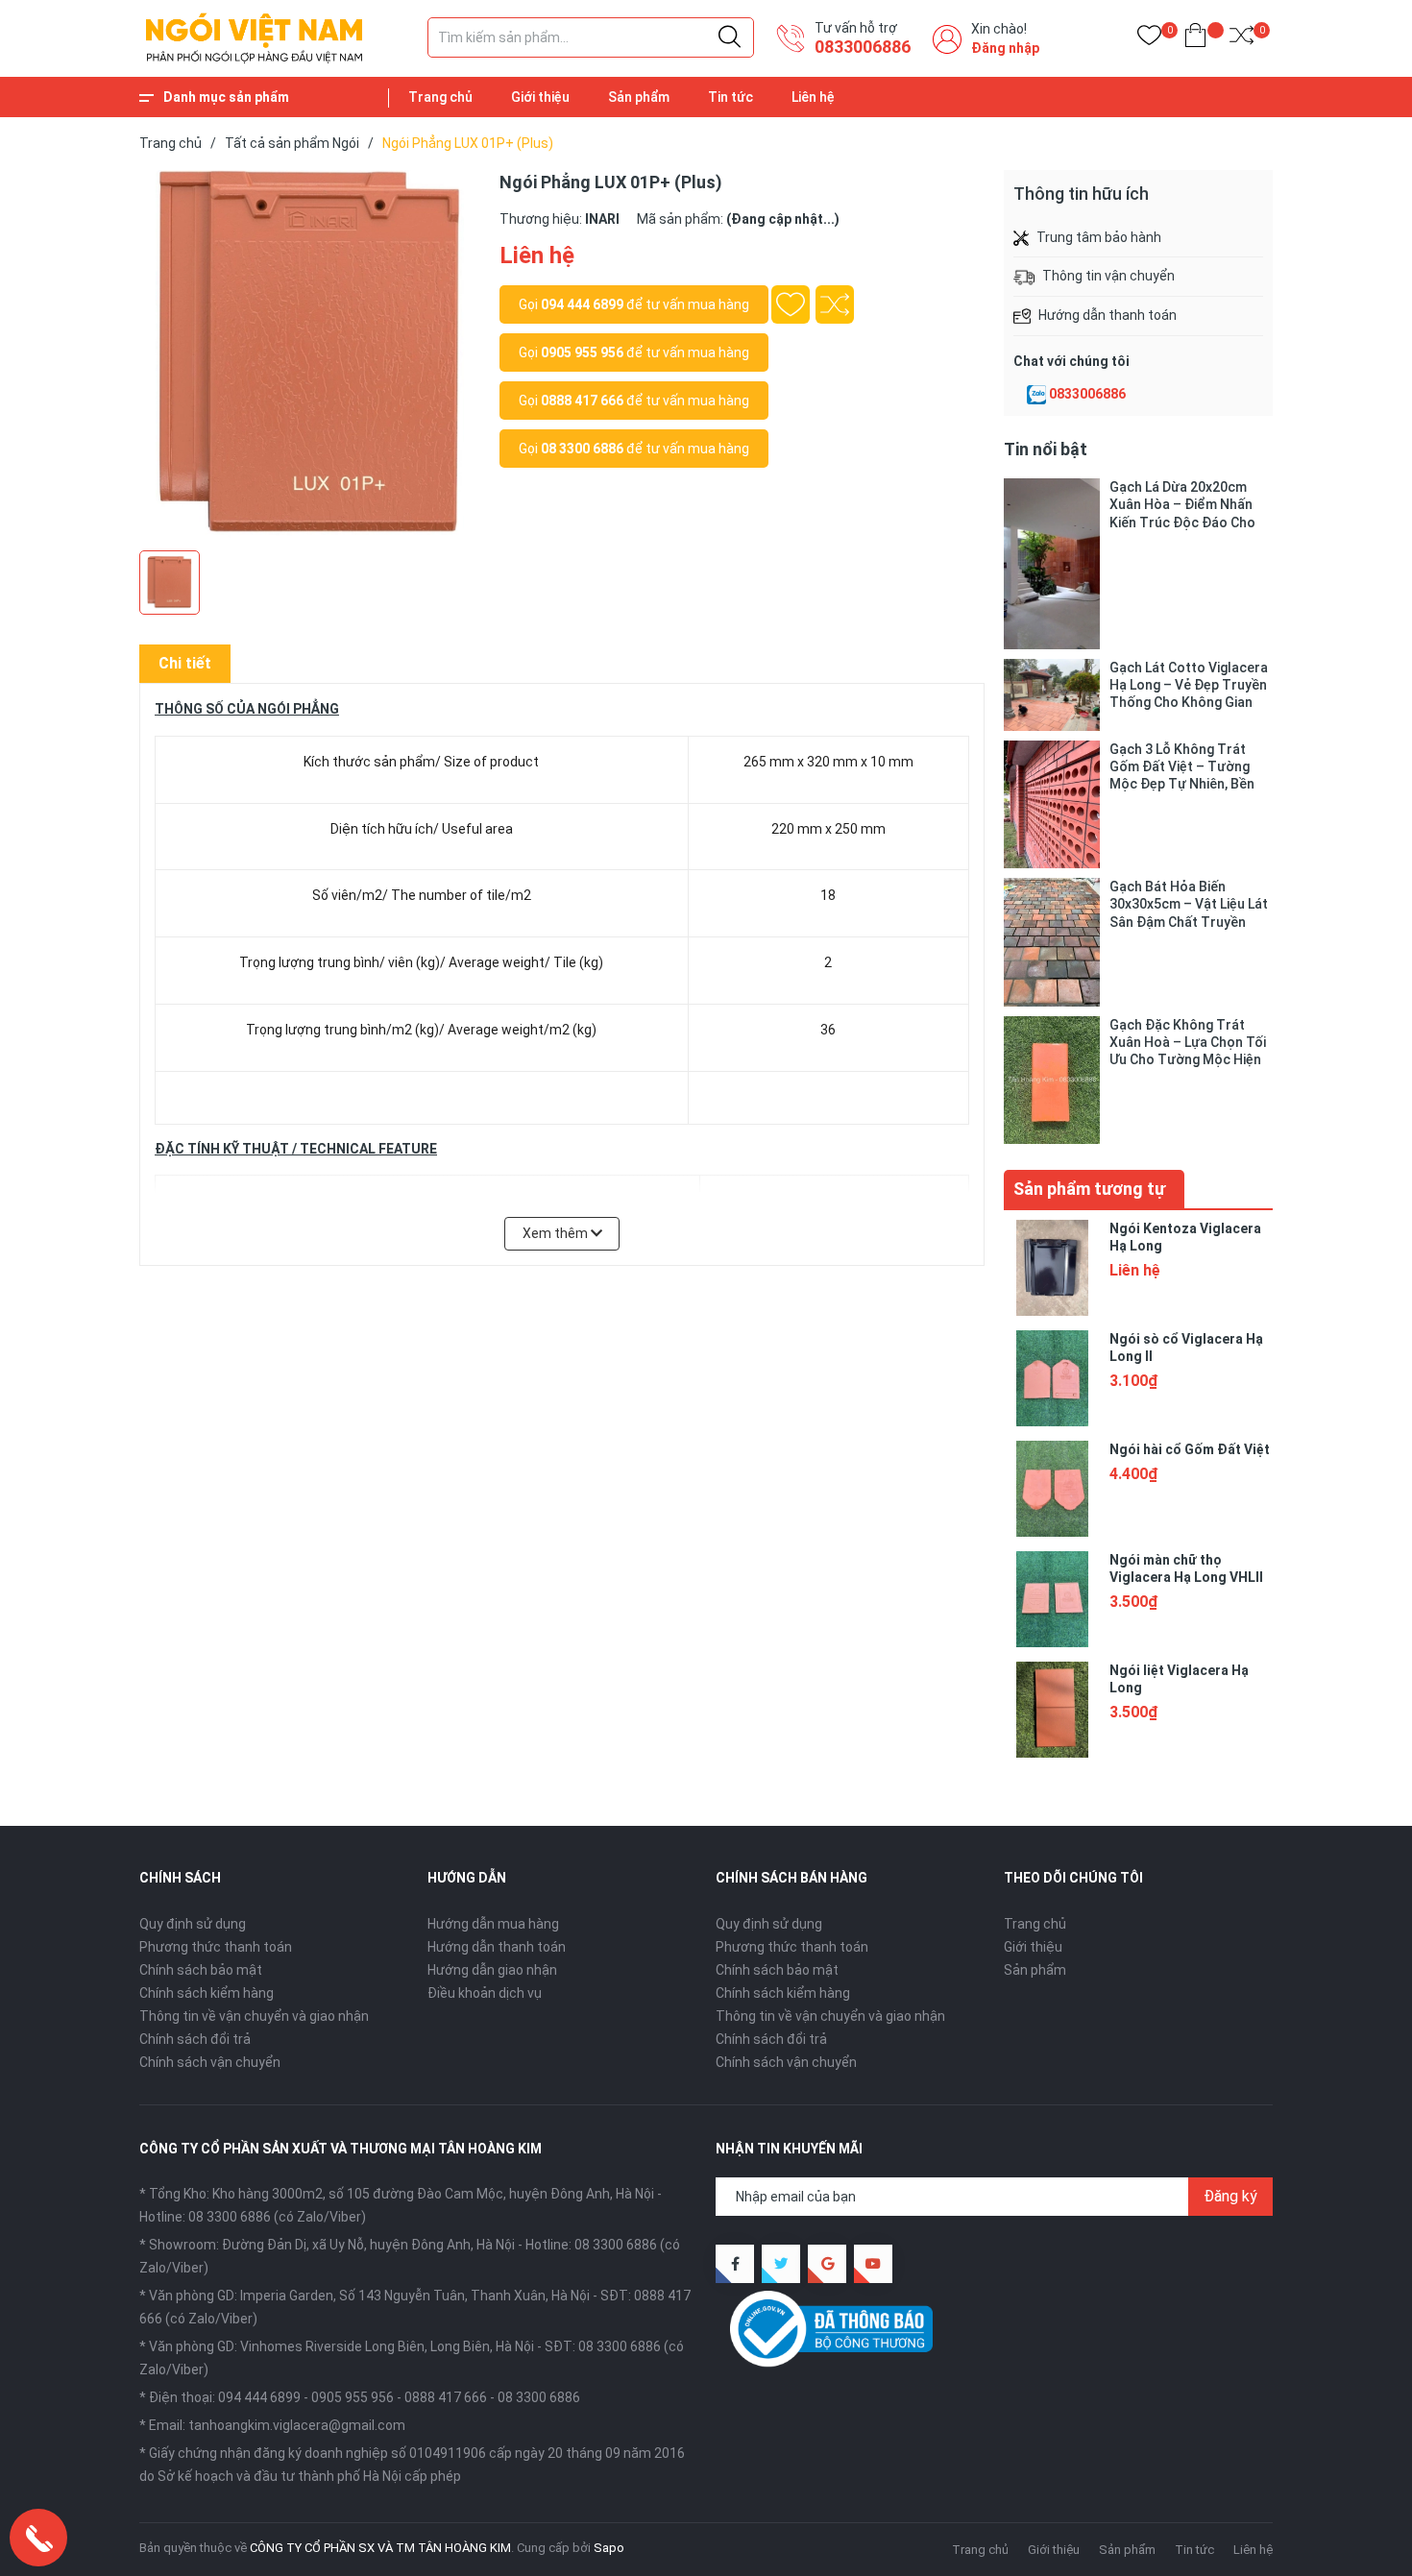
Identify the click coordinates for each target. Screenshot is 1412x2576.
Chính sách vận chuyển (210, 2062)
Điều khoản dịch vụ (485, 1993)
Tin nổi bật (1046, 449)
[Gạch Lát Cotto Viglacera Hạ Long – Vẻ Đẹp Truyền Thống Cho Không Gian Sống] (1052, 695)
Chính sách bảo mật (201, 1970)
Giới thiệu (540, 97)
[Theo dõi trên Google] (827, 2264)
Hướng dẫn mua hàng (493, 1924)
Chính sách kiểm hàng (207, 1993)
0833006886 (1087, 394)
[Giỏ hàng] (1195, 39)
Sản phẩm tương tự (1089, 1189)
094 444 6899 (582, 304)
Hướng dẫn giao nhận (492, 1970)
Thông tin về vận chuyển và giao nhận (254, 2016)
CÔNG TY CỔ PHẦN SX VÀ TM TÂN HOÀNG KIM (380, 2548)
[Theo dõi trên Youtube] (873, 2264)
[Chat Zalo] (1036, 395)
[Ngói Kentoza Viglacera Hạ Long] (1052, 1268)
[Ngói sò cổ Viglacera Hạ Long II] (1052, 1378)
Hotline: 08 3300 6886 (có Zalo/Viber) (253, 2217)
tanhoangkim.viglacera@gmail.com (297, 2425)
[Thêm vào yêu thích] (791, 304)
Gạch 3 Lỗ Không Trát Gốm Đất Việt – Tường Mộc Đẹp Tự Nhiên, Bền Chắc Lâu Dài (1182, 767)
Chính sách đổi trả (195, 2039)
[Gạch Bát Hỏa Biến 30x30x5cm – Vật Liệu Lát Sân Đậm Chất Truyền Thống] (1052, 942)
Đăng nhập (1005, 48)
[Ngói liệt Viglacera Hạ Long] (1052, 1710)
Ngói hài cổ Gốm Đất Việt (1190, 1449)
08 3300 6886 (582, 449)
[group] (310, 355)
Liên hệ (813, 97)
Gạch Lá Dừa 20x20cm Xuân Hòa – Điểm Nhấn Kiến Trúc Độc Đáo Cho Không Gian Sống (1182, 505)
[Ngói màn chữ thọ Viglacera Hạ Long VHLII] (1052, 1599)
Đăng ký (1230, 2196)
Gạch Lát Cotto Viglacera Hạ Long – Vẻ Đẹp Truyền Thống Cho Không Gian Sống (1189, 685)
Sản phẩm (639, 97)
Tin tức (730, 97)
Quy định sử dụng (193, 1924)
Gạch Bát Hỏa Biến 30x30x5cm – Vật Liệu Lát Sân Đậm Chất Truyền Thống (1189, 904)
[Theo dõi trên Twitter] (781, 2264)
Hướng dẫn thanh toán (497, 1947)
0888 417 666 (582, 401)
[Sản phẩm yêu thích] (1149, 39)
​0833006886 (863, 47)
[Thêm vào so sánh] (835, 304)
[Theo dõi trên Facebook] (735, 2264)
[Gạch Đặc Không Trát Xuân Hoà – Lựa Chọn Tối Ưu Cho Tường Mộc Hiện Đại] (1052, 1080)
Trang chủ (440, 97)
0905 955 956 (582, 352)
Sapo (609, 2548)
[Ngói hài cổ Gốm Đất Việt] (1052, 1489)
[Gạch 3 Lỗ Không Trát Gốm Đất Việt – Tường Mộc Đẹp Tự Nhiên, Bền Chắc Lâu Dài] (1052, 804)
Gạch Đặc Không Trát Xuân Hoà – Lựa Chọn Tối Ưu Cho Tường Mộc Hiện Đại (1188, 1043)
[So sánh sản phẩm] (1242, 39)
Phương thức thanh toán (216, 1947)
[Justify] (730, 37)
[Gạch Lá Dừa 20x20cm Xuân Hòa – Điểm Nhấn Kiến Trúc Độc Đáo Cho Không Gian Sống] (1052, 564)
